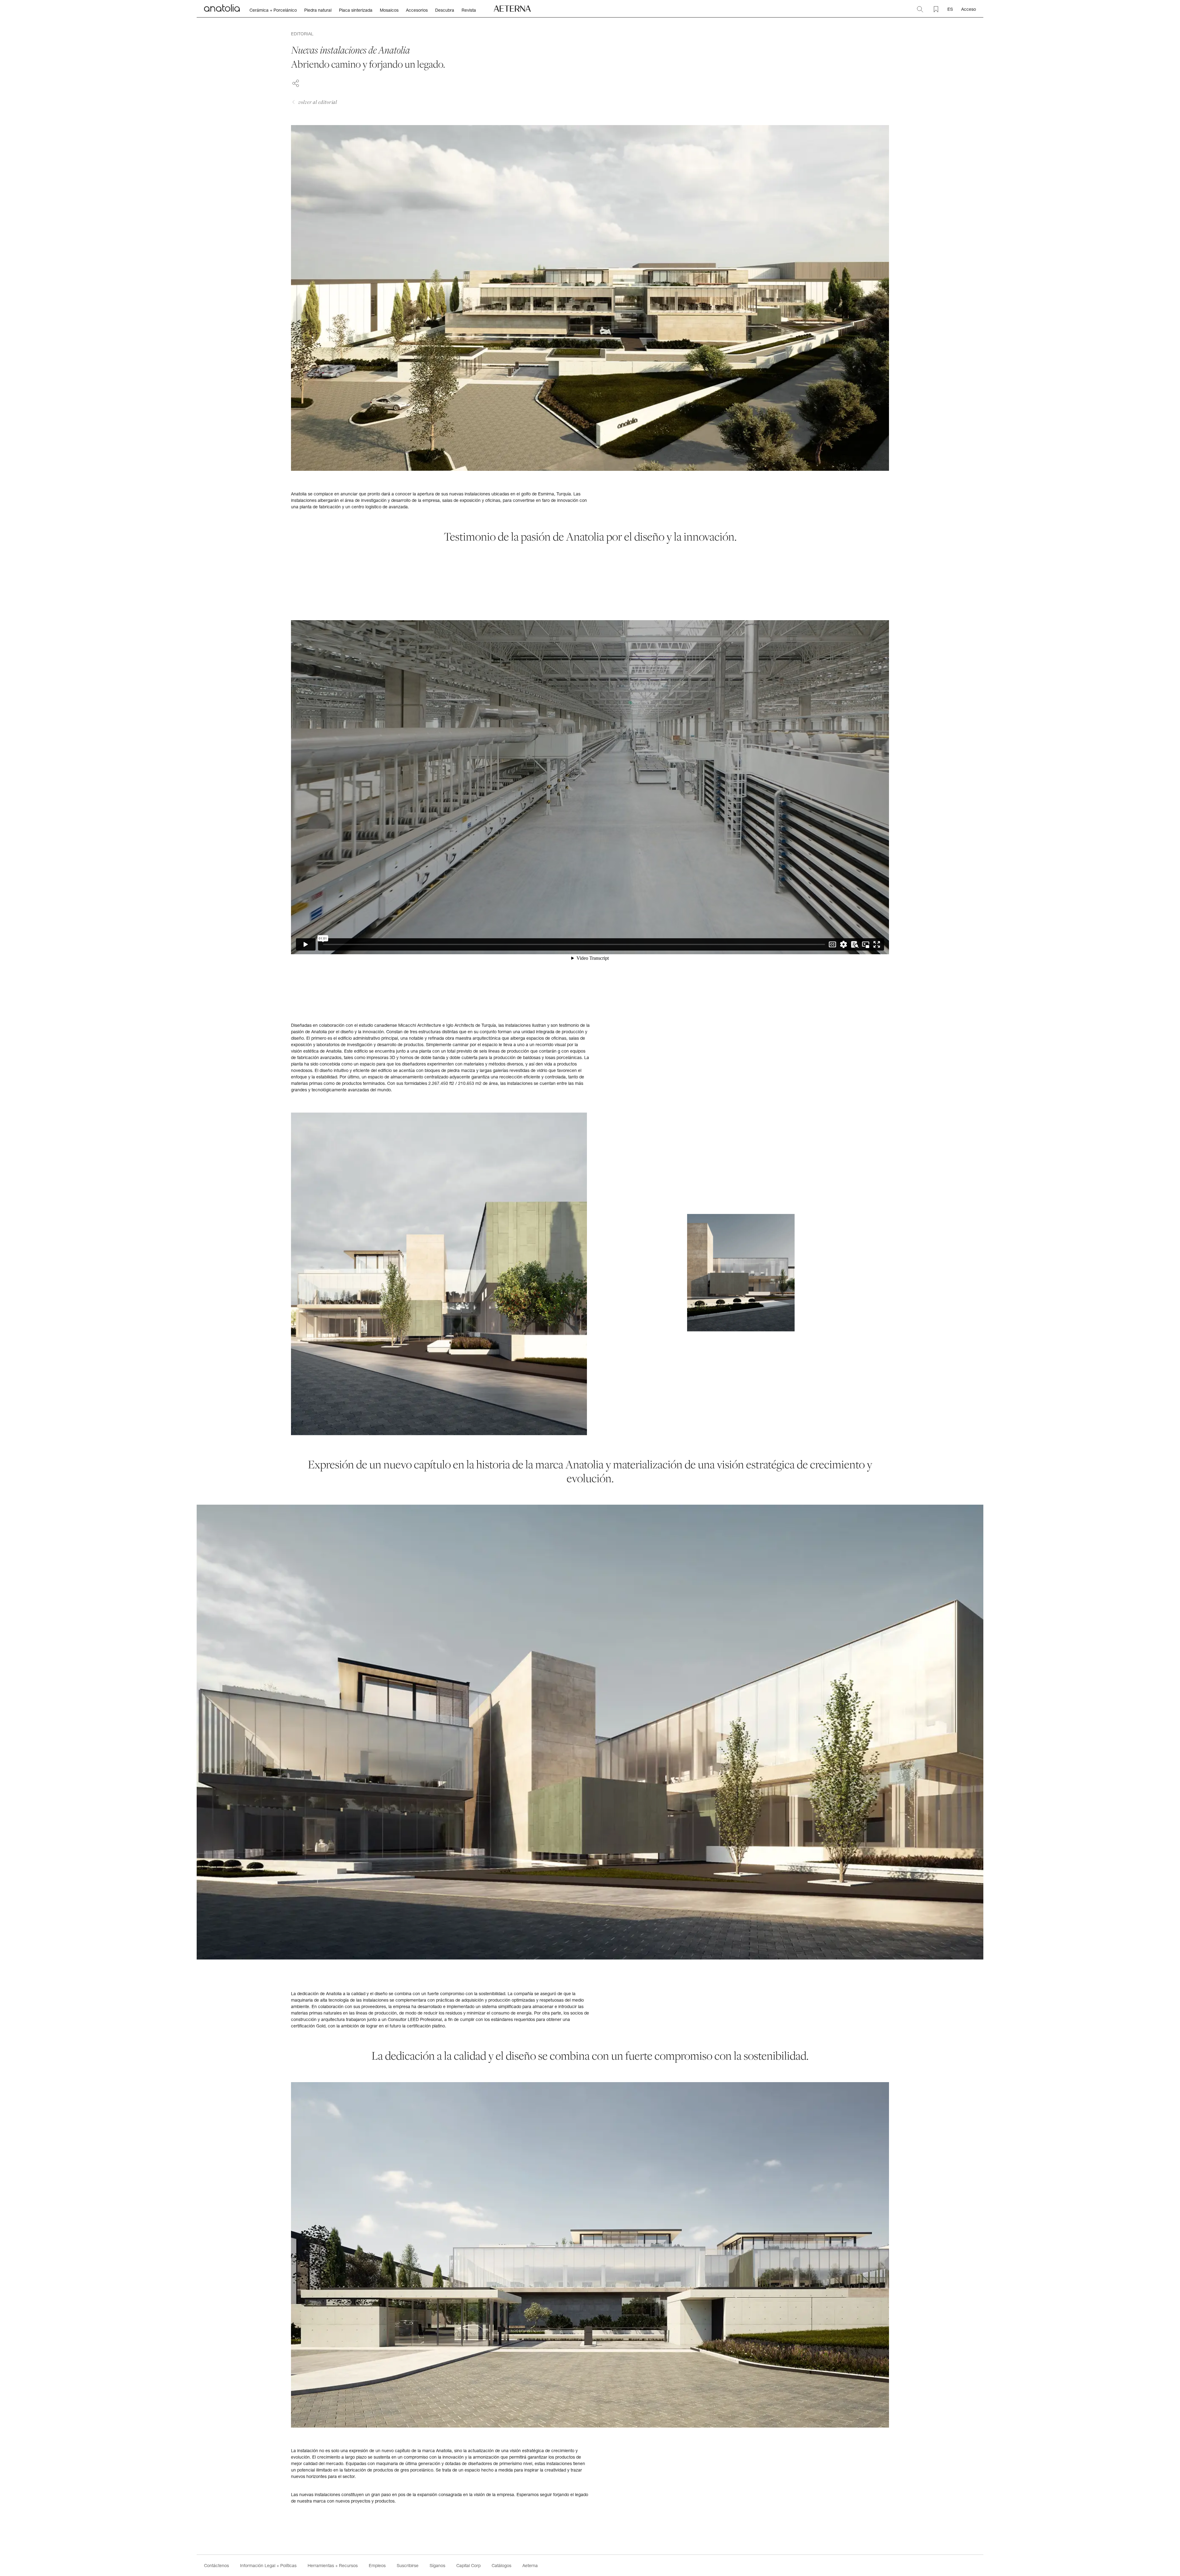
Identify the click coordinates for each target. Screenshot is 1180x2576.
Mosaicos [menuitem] (389, 10)
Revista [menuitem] (469, 10)
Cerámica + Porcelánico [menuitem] (273, 10)
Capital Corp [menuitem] (468, 2565)
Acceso (969, 9)
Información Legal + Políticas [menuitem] (268, 2565)
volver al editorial (318, 102)
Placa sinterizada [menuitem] (356, 10)
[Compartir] (296, 82)
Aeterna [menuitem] (530, 2565)
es (950, 9)
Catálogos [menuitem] (502, 2565)
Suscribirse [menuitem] (408, 2565)
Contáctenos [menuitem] (216, 2565)
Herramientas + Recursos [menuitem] (333, 2565)
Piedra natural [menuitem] (318, 10)
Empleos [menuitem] (377, 2565)
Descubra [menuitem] (445, 10)
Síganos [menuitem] (437, 2565)
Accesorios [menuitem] (417, 10)
